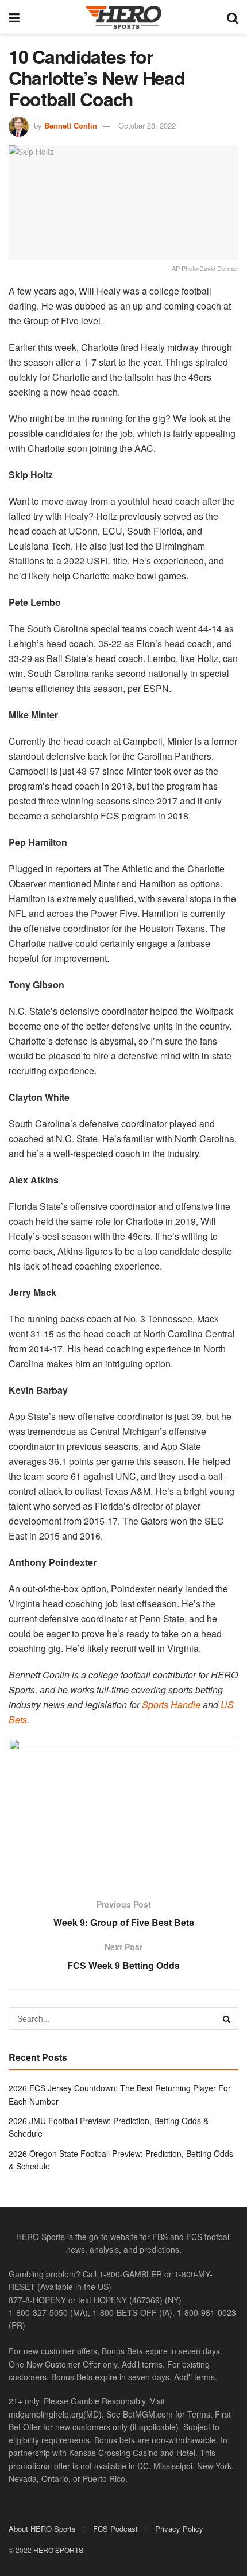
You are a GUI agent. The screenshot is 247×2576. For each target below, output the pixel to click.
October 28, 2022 (147, 125)
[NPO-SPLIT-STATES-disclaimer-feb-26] (123, 1802)
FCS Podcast (115, 2528)
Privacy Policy (179, 2528)
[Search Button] (233, 17)
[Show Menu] (14, 17)
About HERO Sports (42, 2528)
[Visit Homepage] (123, 17)
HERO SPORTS (58, 2549)
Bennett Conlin (71, 125)
